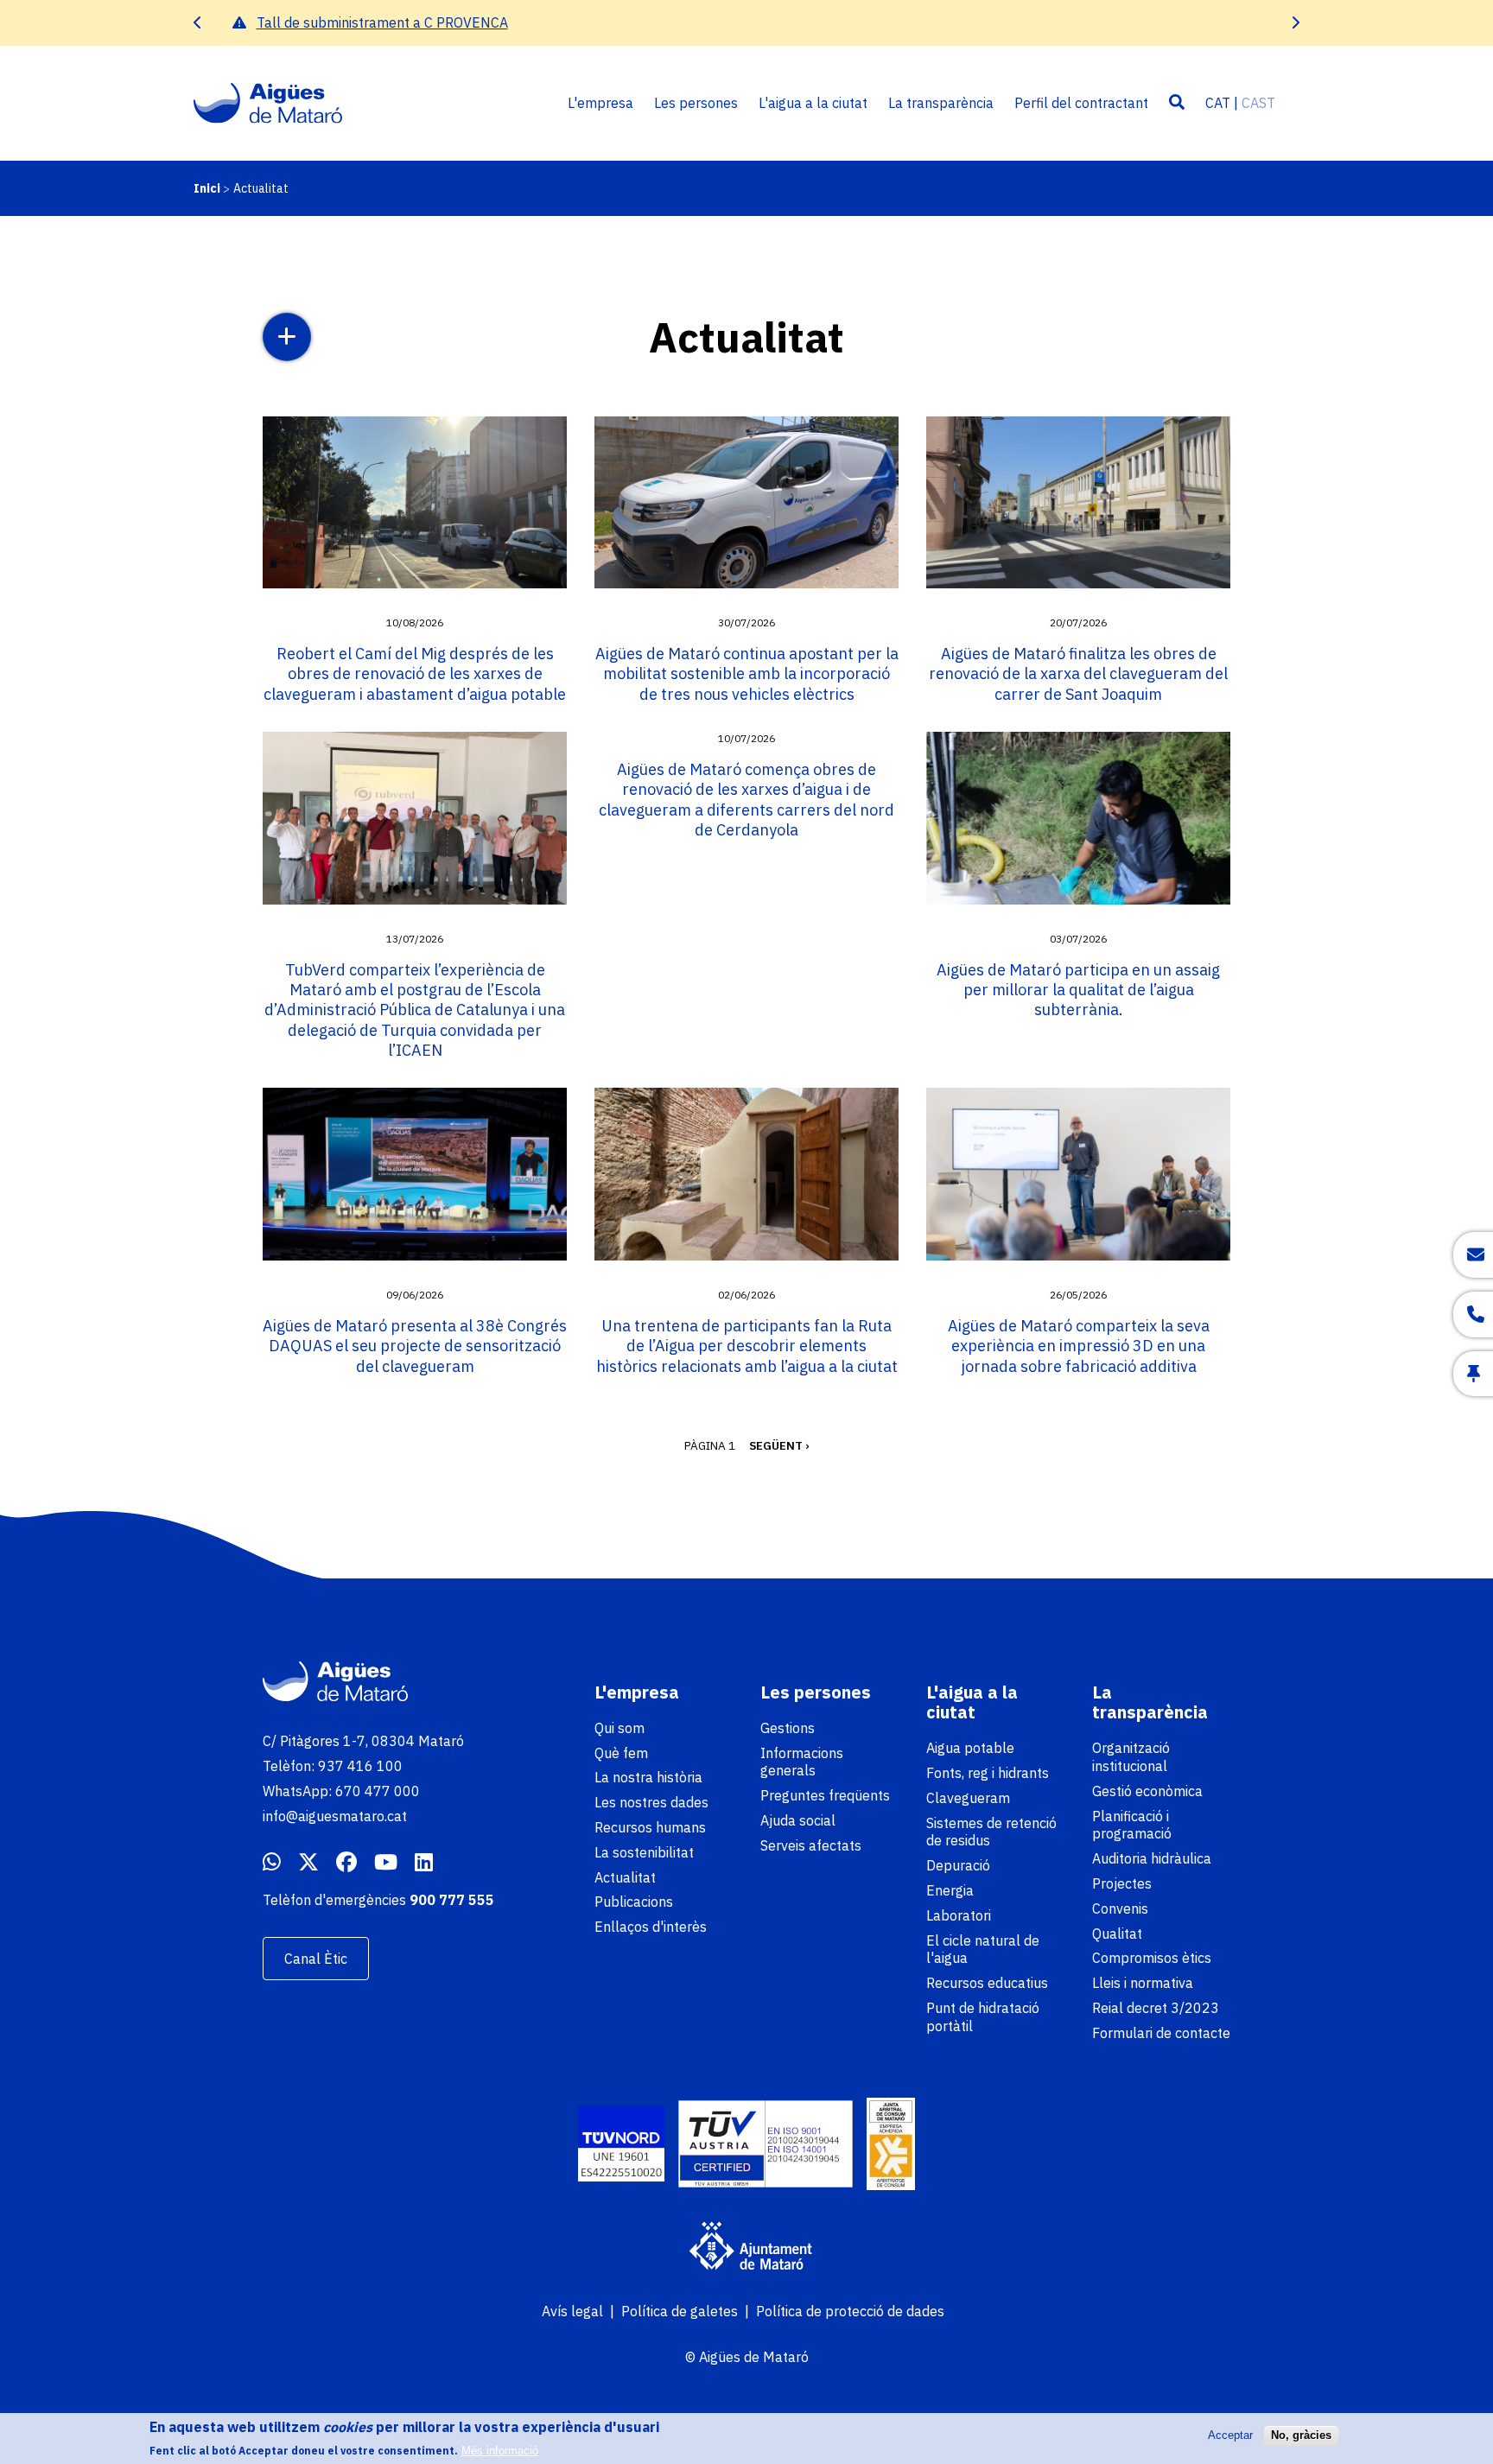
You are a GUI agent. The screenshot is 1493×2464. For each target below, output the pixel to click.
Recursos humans (650, 1827)
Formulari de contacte (1161, 2033)
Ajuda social (798, 1820)
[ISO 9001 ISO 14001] (766, 2146)
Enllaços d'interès (651, 1927)
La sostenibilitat (644, 1852)
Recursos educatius (987, 1983)
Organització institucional (1131, 1757)
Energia (950, 1890)
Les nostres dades (651, 1802)
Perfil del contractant (1081, 103)
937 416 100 (360, 1766)
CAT (1218, 103)
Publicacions (634, 1902)
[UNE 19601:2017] (621, 2146)
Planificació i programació (1132, 1825)
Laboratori (959, 1915)
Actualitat (625, 1877)
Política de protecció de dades (850, 2311)
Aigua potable (970, 1748)
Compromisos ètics (1152, 1958)
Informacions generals (802, 1762)
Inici (207, 188)
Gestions (788, 1728)
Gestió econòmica (1147, 1791)
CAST (1258, 103)
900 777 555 (452, 1900)
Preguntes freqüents (825, 1795)
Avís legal (572, 2311)
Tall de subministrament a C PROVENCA (371, 22)
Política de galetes (680, 2311)
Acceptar (1230, 2435)
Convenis (1120, 1908)
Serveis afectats (811, 1845)
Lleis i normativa (1143, 1983)
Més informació (500, 2451)
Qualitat (1117, 1934)
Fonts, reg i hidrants (988, 1773)
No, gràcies (1301, 2435)
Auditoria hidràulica (1152, 1858)
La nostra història (648, 1777)
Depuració (958, 1865)
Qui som (619, 1728)
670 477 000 (378, 1791)
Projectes (1122, 1883)
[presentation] (198, 23)
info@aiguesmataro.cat (335, 1816)
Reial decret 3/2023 (1156, 2008)
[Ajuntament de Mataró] (746, 2248)
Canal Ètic (316, 1959)
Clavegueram (968, 1798)
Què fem (621, 1753)
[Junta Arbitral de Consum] (891, 2146)
